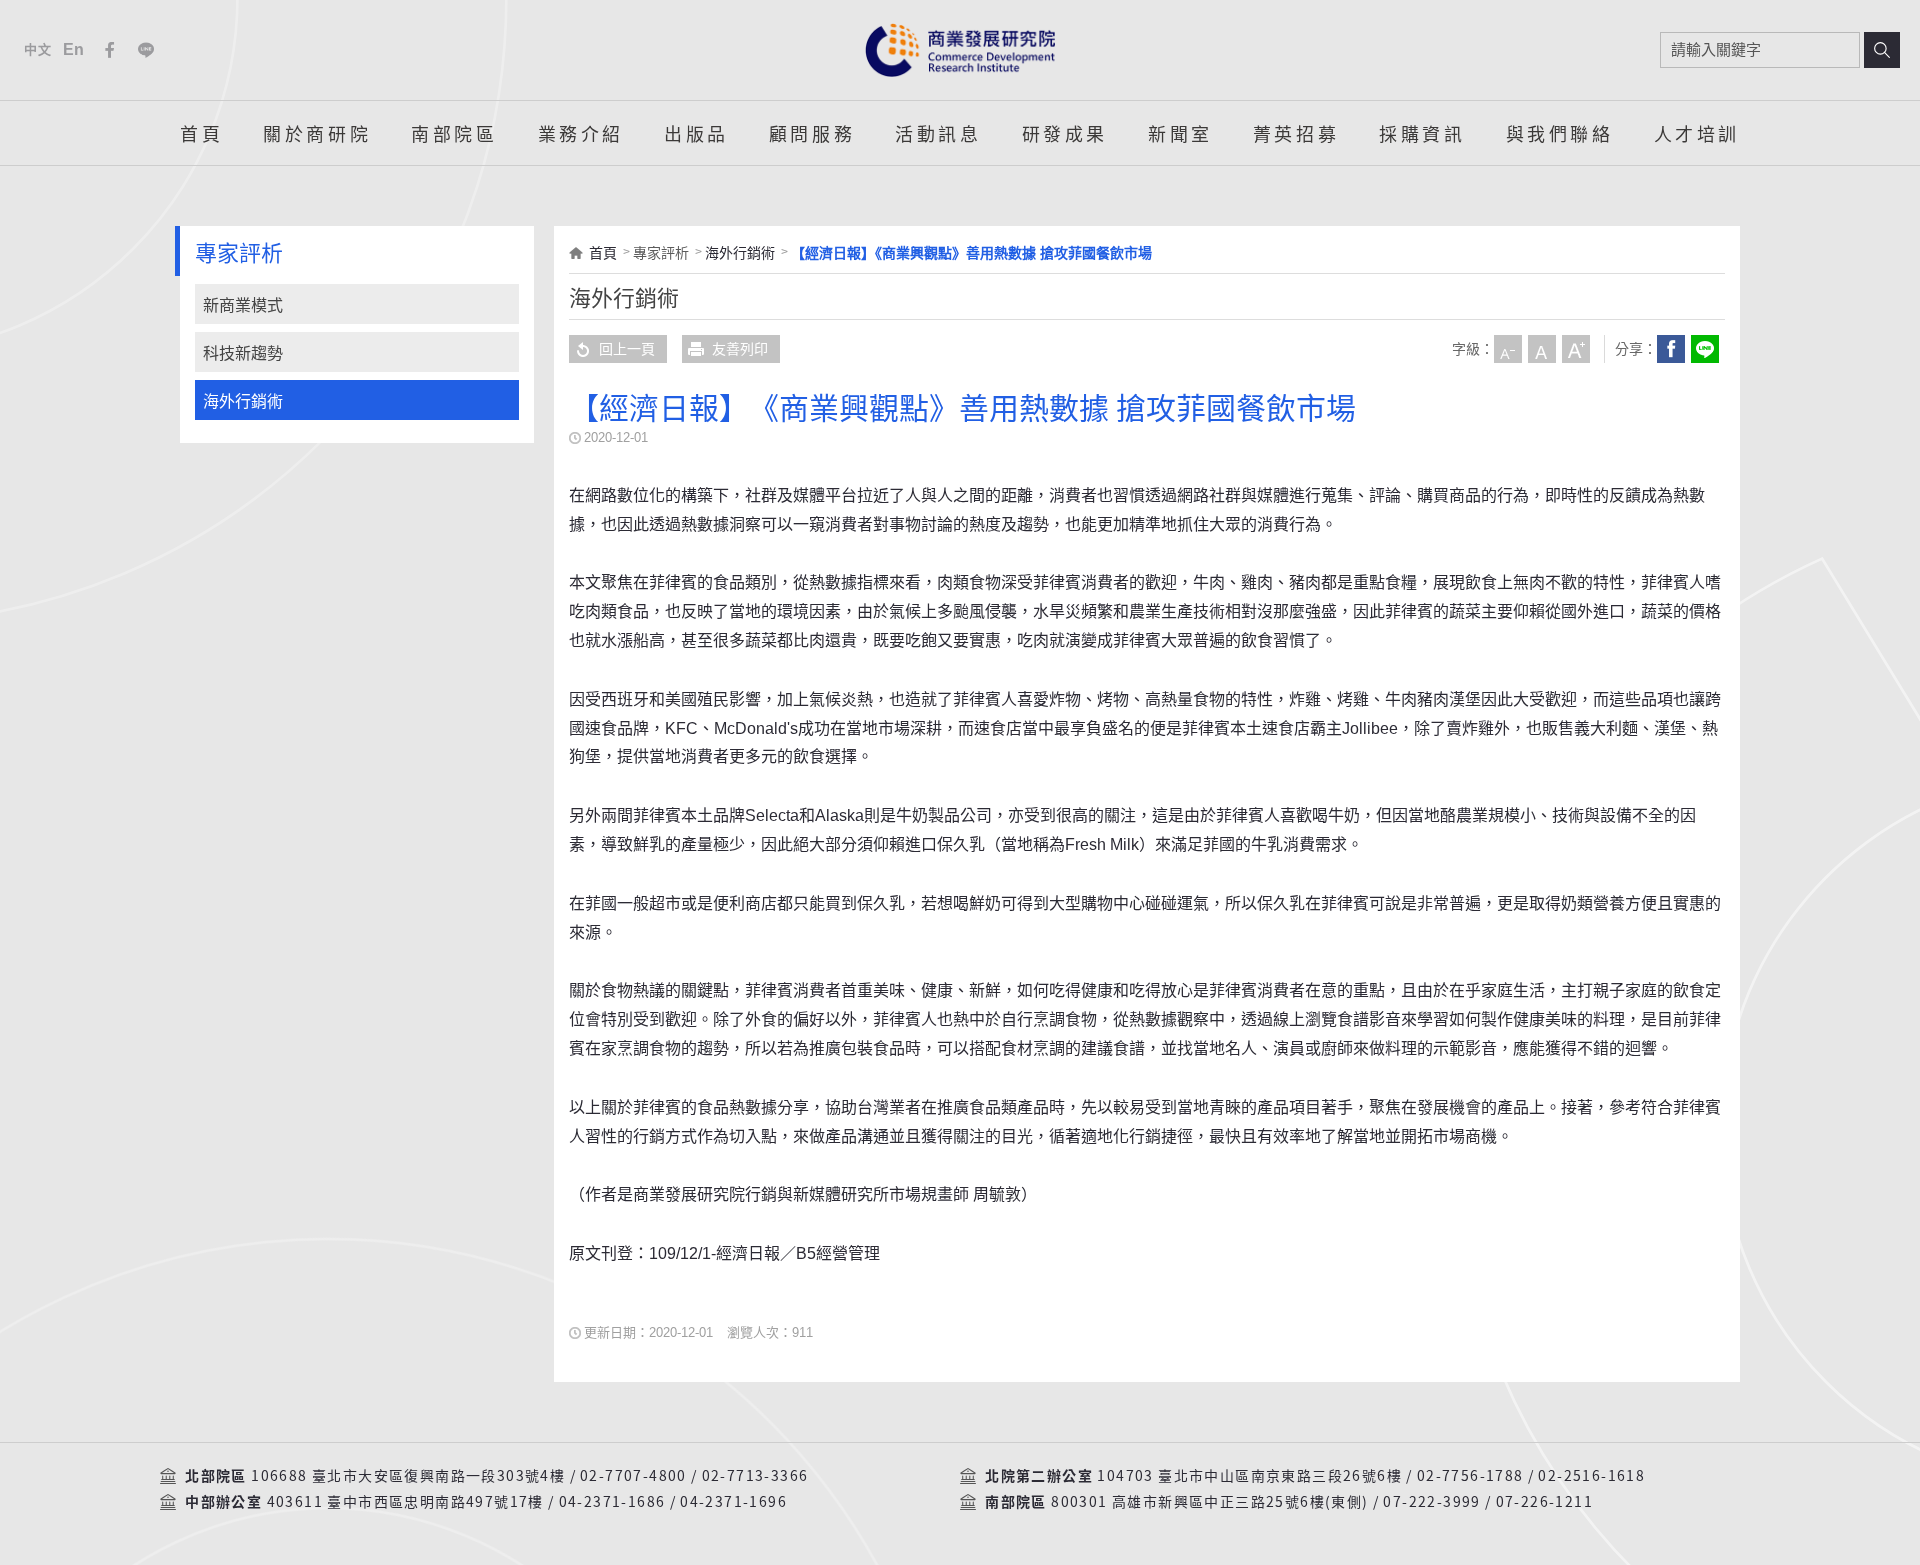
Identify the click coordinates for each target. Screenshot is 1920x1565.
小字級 (1508, 349)
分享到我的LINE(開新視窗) (1705, 349)
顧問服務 (812, 133)
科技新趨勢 (243, 353)
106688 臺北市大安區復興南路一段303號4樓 (408, 1476)
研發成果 (1065, 133)
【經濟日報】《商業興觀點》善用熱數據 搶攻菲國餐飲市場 (971, 253)
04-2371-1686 (612, 1502)
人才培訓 (1697, 133)
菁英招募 (1296, 133)
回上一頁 (627, 349)
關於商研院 (317, 133)
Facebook (110, 50)
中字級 (1542, 349)
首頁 (201, 133)
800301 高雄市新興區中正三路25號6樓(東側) (1209, 1502)
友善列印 (740, 349)
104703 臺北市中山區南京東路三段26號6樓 (1249, 1476)
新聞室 (1180, 133)
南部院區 (454, 133)
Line (146, 50)
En (74, 49)
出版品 (696, 133)
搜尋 (1882, 50)
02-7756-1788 (1470, 1476)
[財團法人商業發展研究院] (960, 50)
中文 (37, 49)
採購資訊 (1422, 133)
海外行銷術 (243, 401)
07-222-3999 (1431, 1502)
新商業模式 (243, 305)
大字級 (1576, 349)
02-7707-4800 (633, 1476)
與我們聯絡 (1560, 133)
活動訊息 (938, 133)
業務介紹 (581, 133)
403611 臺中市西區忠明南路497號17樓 (405, 1502)
